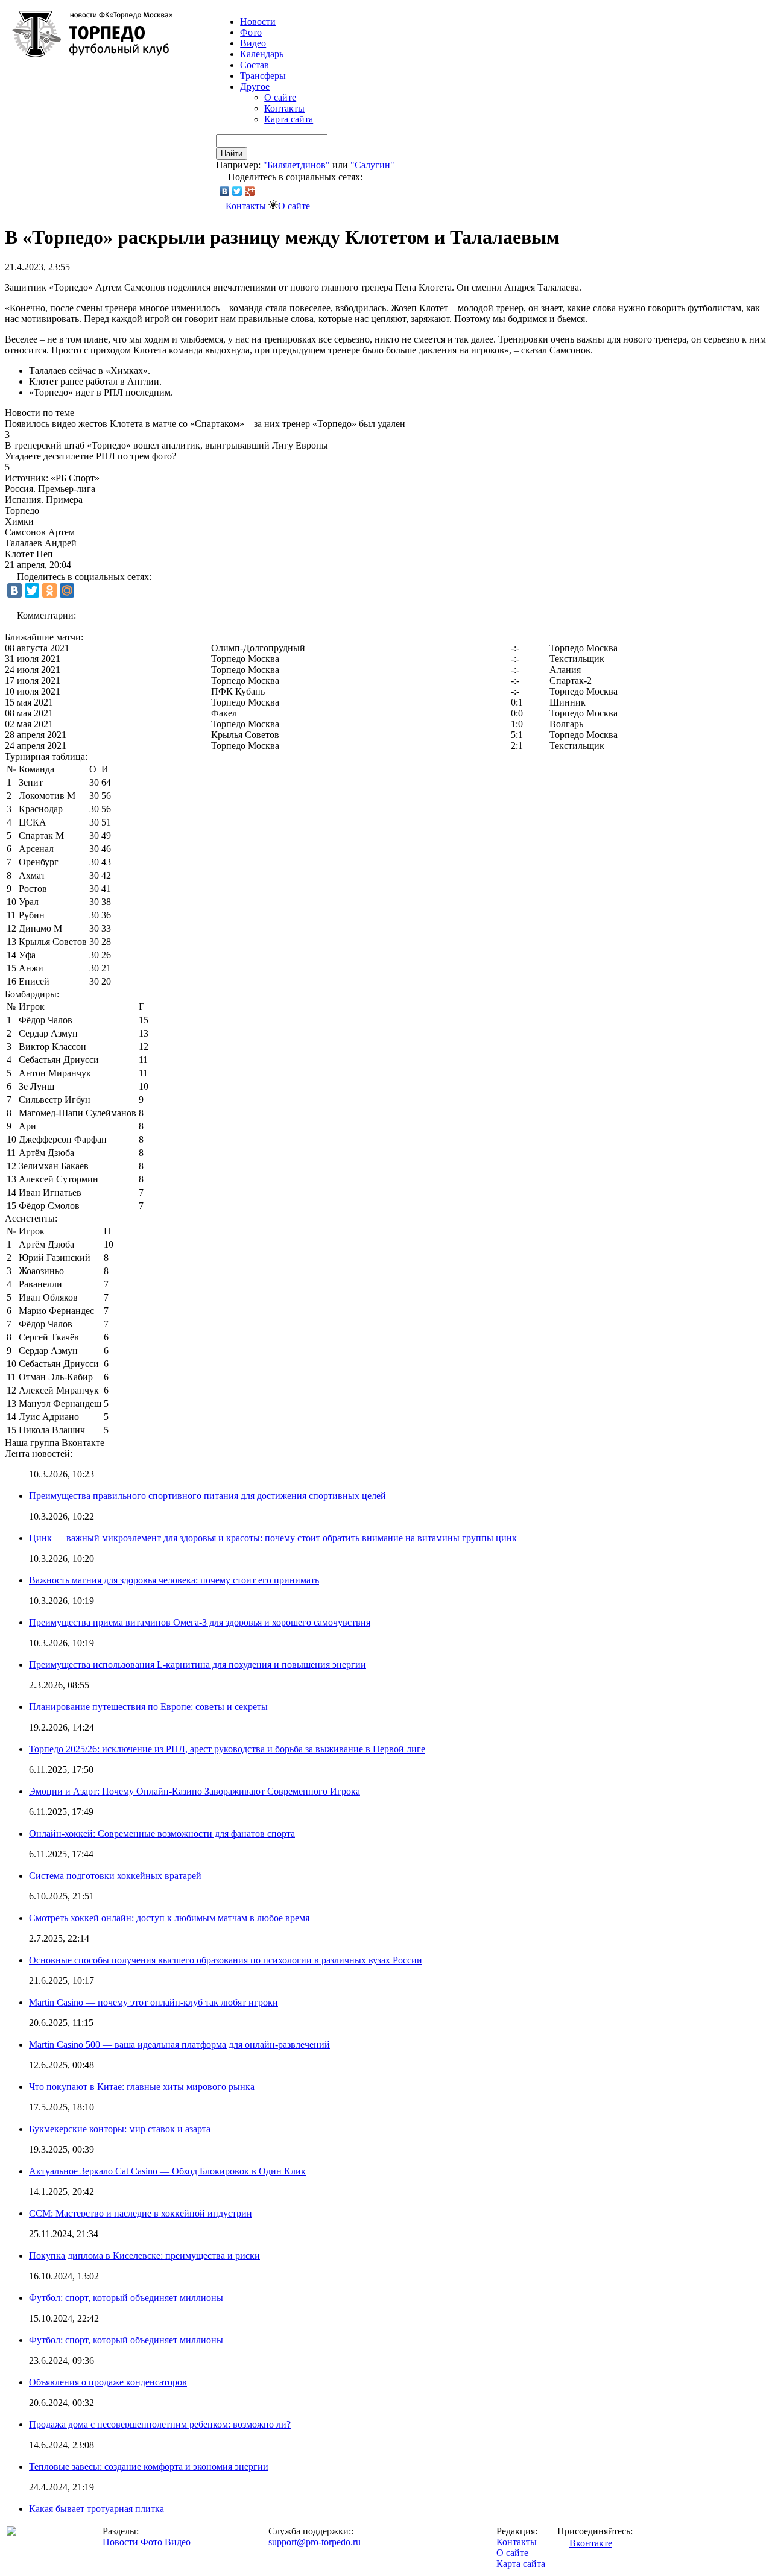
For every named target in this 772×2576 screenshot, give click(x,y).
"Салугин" (372, 165)
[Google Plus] (250, 191)
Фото (251, 32)
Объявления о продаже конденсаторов (108, 2382)
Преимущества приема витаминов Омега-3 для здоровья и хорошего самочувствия (200, 1622)
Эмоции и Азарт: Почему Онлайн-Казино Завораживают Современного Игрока (195, 1791)
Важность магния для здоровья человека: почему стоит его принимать (174, 1580)
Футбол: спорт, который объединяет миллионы (126, 2298)
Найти (232, 153)
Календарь (262, 54)
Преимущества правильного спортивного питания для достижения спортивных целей (207, 1496)
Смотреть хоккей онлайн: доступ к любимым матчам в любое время (169, 1918)
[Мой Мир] (67, 590)
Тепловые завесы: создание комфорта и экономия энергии (149, 2467)
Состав (255, 65)
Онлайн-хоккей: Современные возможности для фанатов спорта (162, 1833)
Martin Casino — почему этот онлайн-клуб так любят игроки (153, 2002)
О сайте (280, 97)
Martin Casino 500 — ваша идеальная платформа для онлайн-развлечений (179, 2044)
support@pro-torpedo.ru (315, 2542)
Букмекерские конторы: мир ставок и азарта (120, 2129)
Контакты (284, 108)
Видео (253, 43)
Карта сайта (289, 119)
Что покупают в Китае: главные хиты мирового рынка (142, 2087)
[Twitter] (237, 191)
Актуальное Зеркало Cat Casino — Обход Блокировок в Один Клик (167, 2171)
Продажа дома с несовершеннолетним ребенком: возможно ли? (160, 2424)
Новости (120, 2542)
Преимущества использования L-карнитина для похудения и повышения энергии (198, 1665)
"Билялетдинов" (296, 165)
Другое (255, 87)
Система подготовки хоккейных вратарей (115, 1876)
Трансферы (263, 76)
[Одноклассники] (49, 590)
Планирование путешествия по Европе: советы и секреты (148, 1707)
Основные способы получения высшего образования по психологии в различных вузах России (226, 1960)
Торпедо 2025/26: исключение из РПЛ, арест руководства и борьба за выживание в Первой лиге (227, 1749)
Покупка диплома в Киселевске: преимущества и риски (144, 2256)
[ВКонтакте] (225, 191)
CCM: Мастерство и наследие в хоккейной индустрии (141, 2213)
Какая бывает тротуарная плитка (96, 2509)
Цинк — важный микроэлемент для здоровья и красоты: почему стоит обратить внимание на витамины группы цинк (273, 1538)
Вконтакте (591, 2543)
